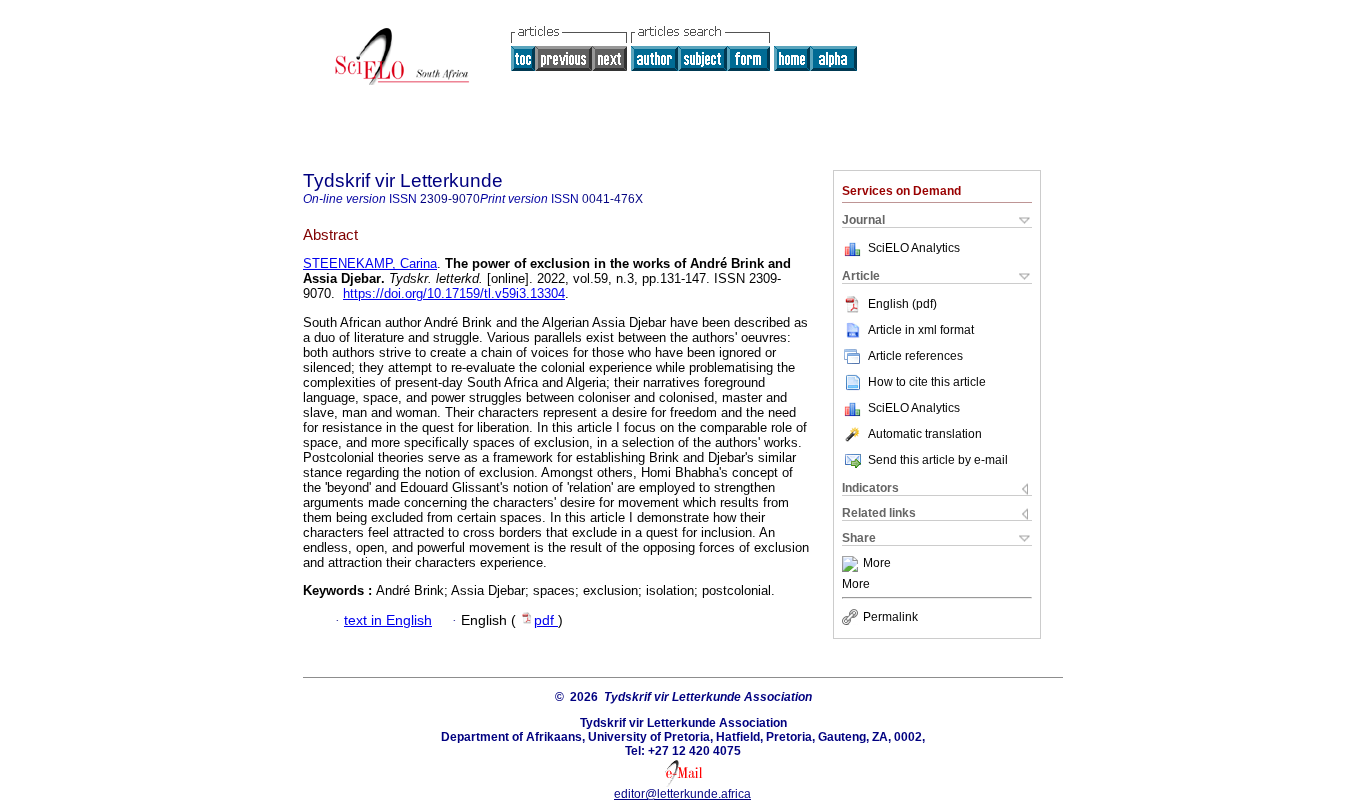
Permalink (890, 617)
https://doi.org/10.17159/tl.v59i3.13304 (454, 293)
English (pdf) (902, 304)
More (877, 564)
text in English (388, 620)
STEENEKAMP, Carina (370, 263)
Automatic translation (925, 434)
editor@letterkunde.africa (682, 794)
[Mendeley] (852, 564)
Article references (915, 356)
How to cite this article (927, 382)
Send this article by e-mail (938, 460)
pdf (546, 620)
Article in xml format (921, 330)
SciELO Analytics (914, 248)
